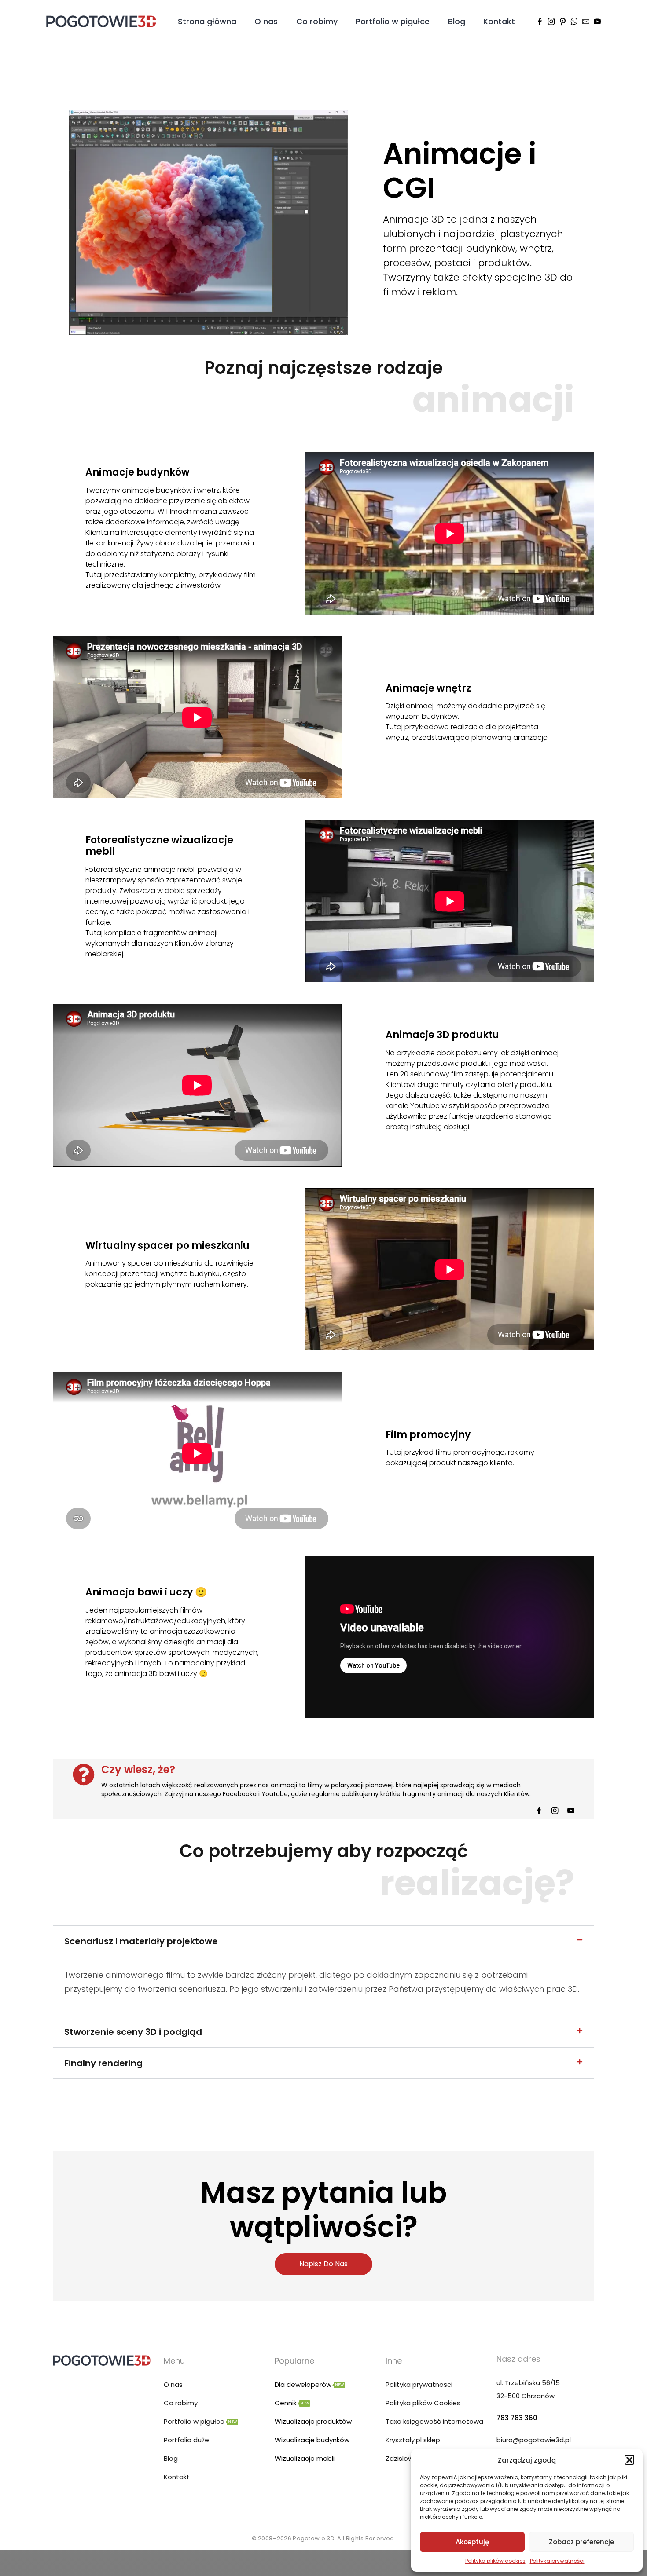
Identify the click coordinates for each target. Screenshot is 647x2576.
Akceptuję (472, 2542)
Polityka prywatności (557, 2561)
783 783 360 (517, 2418)
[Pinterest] (563, 22)
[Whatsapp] (574, 22)
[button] (629, 2460)
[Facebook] (540, 22)
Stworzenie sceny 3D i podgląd (133, 2032)
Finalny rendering (103, 2063)
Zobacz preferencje (581, 2542)
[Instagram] (551, 22)
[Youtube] (597, 22)
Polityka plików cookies (495, 2561)
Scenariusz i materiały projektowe (141, 1941)
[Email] (586, 22)
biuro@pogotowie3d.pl (534, 2440)
